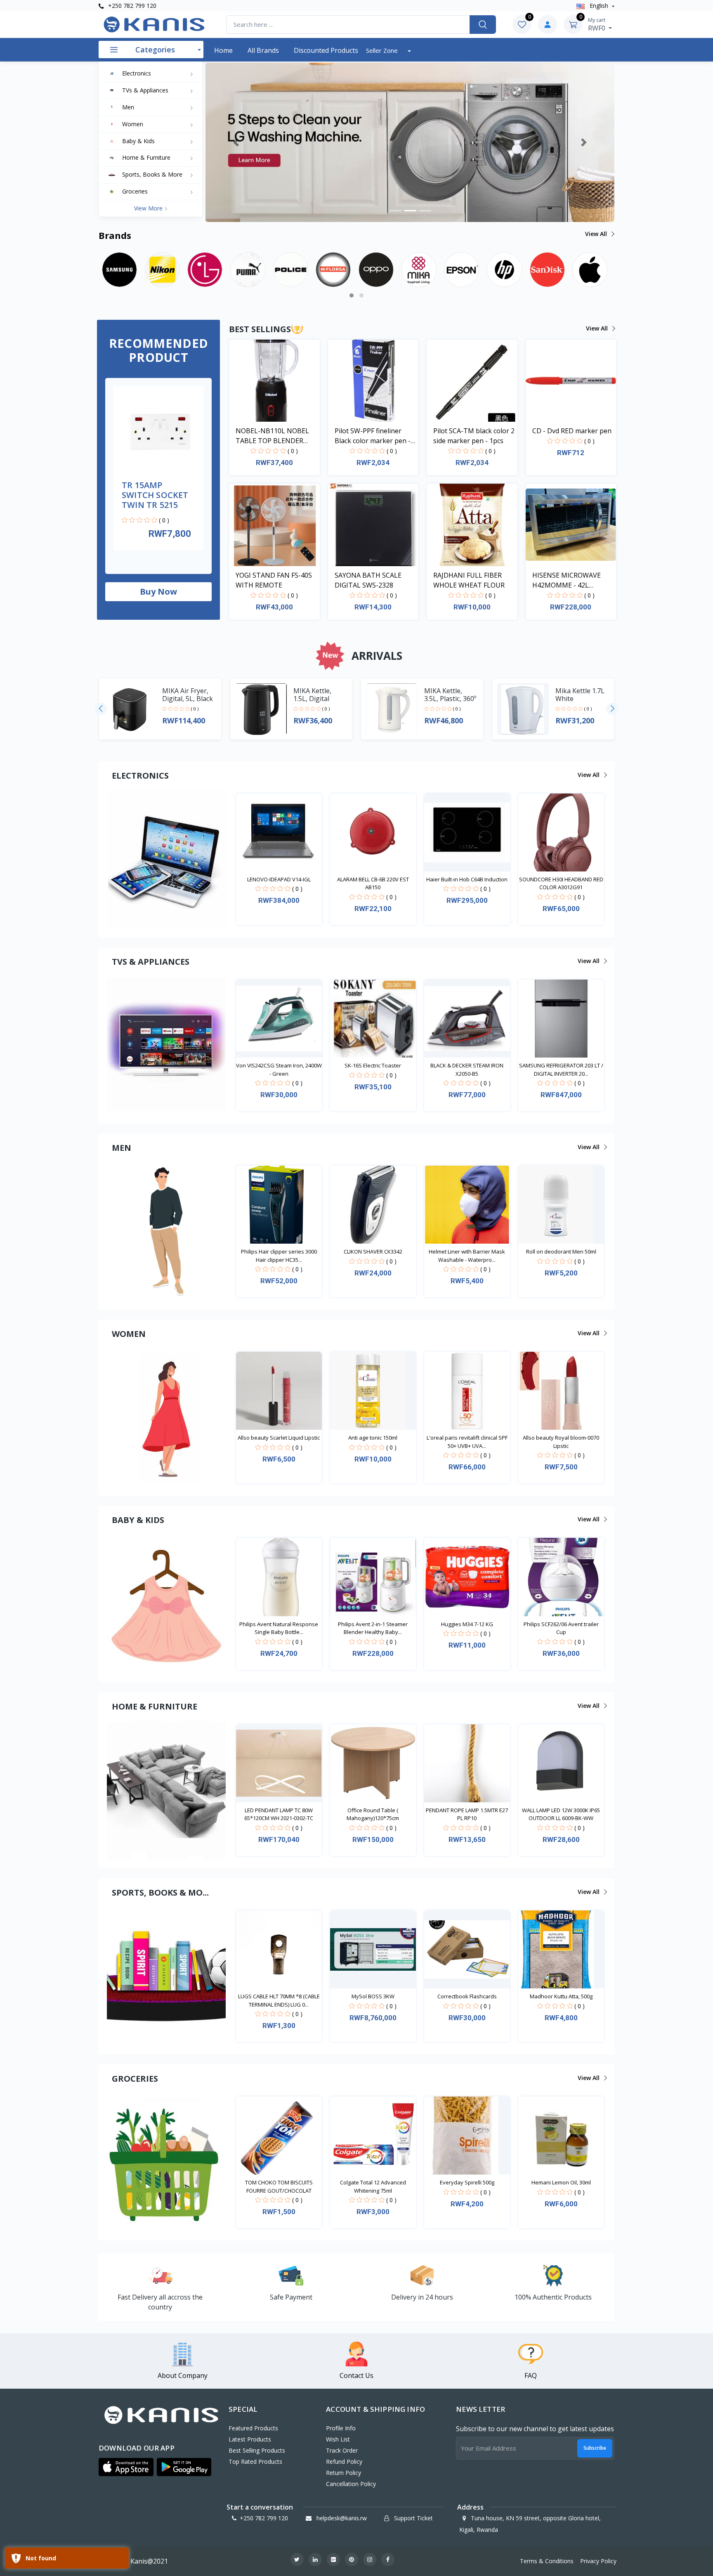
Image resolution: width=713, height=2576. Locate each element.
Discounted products (326, 50)
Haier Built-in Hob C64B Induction (467, 879)
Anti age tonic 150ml (373, 1438)
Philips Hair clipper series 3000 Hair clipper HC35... (279, 1256)
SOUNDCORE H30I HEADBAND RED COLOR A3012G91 (561, 883)
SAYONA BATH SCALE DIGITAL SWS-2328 (368, 580)
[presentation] (101, 709)
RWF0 (597, 24)
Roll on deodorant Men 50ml (561, 1251)
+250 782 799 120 (131, 6)
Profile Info (341, 2428)
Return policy (344, 2473)
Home (223, 50)
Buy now (158, 591)
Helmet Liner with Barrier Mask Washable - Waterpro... (467, 1256)
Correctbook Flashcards (467, 1996)
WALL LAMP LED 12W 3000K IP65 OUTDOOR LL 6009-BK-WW (561, 1814)
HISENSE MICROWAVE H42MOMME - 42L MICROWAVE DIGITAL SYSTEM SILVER (567, 580)
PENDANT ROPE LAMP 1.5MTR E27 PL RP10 (467, 1814)
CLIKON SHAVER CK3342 (373, 1251)
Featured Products (253, 2428)
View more (149, 208)
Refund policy (344, 2461)
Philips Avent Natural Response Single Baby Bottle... (279, 1628)
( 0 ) (164, 520)
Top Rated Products (255, 2461)
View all (597, 234)
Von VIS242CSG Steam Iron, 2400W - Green (279, 1070)
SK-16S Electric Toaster (373, 1065)
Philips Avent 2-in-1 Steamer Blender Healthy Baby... (373, 1628)
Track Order (342, 2450)
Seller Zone (383, 50)
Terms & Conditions (547, 2561)
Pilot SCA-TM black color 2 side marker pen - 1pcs (474, 436)
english (599, 6)
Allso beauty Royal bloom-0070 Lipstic (561, 1442)
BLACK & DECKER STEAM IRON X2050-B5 (467, 1070)
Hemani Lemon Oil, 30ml (561, 2182)
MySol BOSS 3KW (373, 1996)
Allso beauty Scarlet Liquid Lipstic (279, 1438)
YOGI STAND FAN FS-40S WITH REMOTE (274, 580)
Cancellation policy (351, 2484)
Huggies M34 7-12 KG (467, 1624)
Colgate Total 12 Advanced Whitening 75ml (373, 2186)
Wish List (338, 2439)
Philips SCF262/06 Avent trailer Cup (561, 1628)
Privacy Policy (598, 2561)
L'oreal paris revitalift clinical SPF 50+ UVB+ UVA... (467, 1442)
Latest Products (250, 2439)
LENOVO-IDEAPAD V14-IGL (279, 879)
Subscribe (595, 2448)
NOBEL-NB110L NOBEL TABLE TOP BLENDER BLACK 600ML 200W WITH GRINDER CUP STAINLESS (276, 436)
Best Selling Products (257, 2450)
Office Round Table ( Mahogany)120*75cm (373, 1814)
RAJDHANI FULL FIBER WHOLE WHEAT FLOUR (469, 580)
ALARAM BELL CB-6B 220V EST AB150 (373, 883)
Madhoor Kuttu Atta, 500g (561, 1996)
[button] (236, 142)
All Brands (263, 50)
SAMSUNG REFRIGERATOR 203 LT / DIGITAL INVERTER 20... (561, 1070)
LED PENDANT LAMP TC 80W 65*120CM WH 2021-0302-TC (279, 1814)
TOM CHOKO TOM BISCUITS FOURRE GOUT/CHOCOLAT (279, 2186)
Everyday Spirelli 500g (467, 2182)
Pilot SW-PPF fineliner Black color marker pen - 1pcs (373, 436)
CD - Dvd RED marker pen (572, 431)
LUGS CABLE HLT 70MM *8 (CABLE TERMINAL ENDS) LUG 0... (279, 2000)
